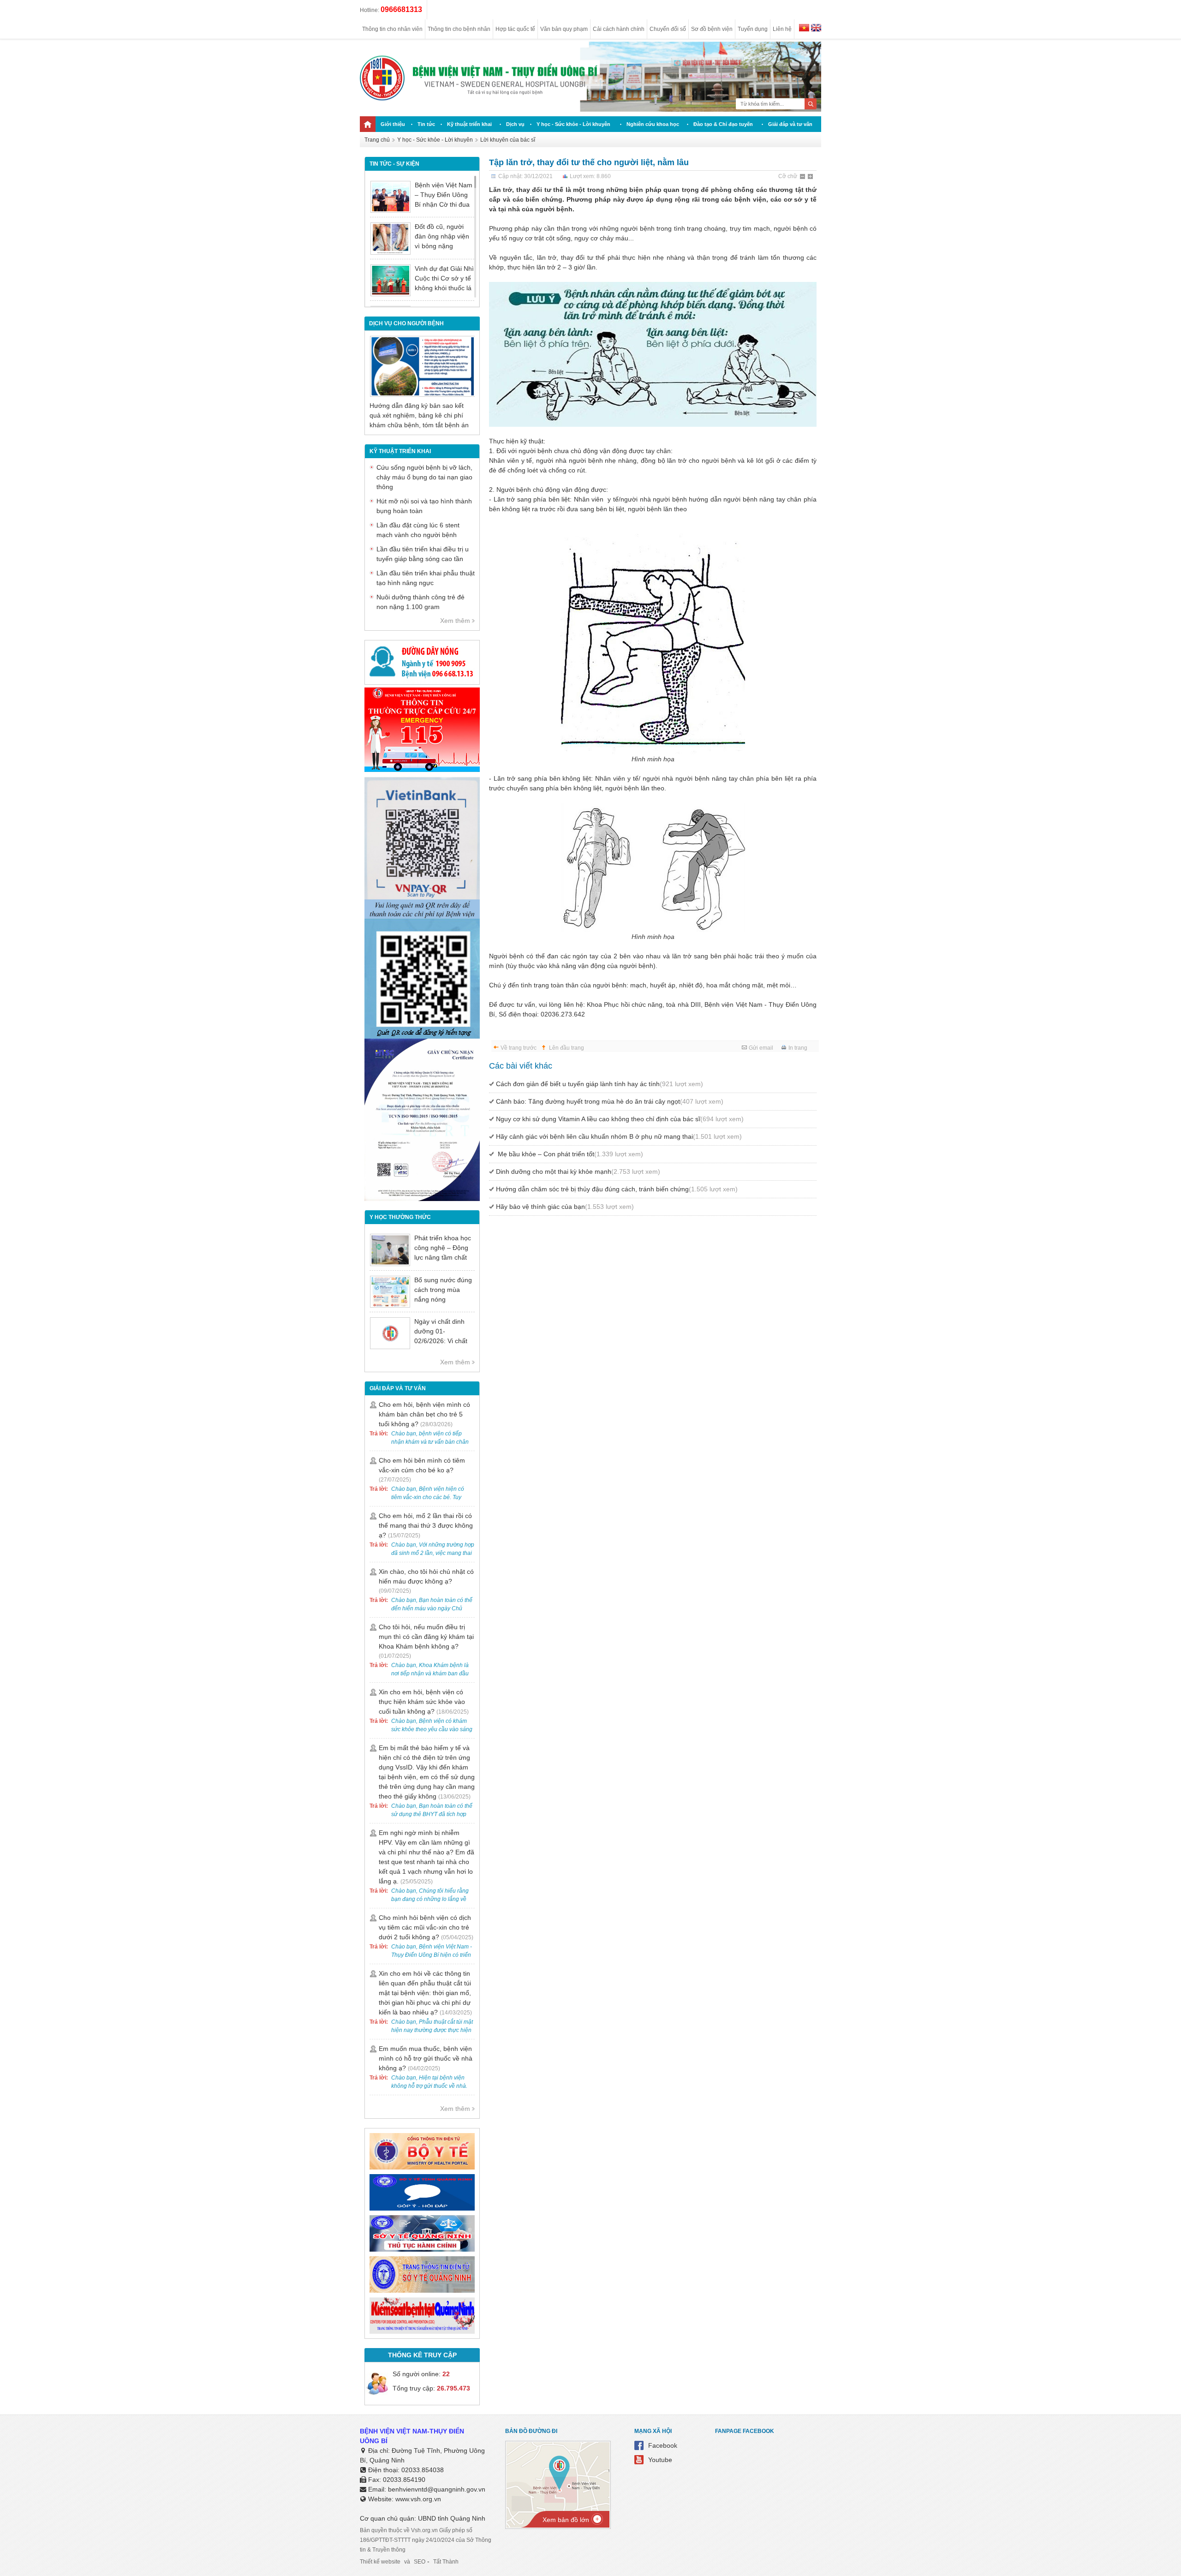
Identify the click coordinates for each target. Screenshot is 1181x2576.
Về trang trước (519, 1048)
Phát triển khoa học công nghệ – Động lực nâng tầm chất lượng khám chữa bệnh (443, 1257)
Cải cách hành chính (619, 29)
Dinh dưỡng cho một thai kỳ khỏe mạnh (578, 1171)
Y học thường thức (400, 1217)
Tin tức (426, 124)
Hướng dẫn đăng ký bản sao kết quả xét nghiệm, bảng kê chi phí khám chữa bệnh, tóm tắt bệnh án (419, 415)
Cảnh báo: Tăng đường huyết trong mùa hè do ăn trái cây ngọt (610, 1101)
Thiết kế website (380, 2562)
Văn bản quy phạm (564, 29)
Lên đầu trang (567, 1048)
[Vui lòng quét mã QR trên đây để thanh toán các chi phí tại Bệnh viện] (422, 916)
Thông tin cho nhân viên (392, 29)
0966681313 (401, 9)
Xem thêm (455, 621)
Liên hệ (782, 29)
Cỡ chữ (788, 176)
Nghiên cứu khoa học (653, 124)
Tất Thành (446, 2562)
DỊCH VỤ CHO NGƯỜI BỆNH (406, 323)
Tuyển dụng (753, 29)
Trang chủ (377, 140)
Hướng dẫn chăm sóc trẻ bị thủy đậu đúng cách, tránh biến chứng (617, 1189)
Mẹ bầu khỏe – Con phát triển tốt (570, 1154)
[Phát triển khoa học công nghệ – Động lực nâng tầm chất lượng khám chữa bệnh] (390, 1250)
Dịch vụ (515, 124)
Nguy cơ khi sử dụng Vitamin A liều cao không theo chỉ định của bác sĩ (620, 1119)
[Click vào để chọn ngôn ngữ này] (816, 29)
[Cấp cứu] (422, 770)
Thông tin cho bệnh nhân (459, 29)
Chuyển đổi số (668, 29)
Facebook (663, 2445)
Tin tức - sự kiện (394, 164)
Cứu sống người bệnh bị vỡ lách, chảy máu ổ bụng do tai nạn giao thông (424, 477)
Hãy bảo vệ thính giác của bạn (565, 1207)
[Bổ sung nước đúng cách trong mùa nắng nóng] (390, 1292)
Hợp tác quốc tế (515, 29)
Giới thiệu (393, 124)
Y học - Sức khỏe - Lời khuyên (573, 124)
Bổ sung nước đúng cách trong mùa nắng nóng (443, 1290)
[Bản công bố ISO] (422, 1199)
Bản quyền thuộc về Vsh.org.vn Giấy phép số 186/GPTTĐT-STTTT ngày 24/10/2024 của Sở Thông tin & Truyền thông (426, 2540)
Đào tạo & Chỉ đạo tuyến (723, 124)
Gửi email (761, 1048)
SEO (420, 2562)
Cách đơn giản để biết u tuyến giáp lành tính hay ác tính (599, 1084)
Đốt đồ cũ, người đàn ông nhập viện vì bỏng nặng (442, 236)
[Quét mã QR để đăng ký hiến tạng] (422, 1036)
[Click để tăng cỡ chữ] (811, 177)
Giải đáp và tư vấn (790, 124)
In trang (798, 1048)
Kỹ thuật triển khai (469, 124)
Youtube (660, 2460)
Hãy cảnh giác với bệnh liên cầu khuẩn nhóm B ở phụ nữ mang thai (619, 1136)
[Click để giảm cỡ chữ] (803, 177)
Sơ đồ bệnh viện (712, 29)
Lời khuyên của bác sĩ (508, 140)
